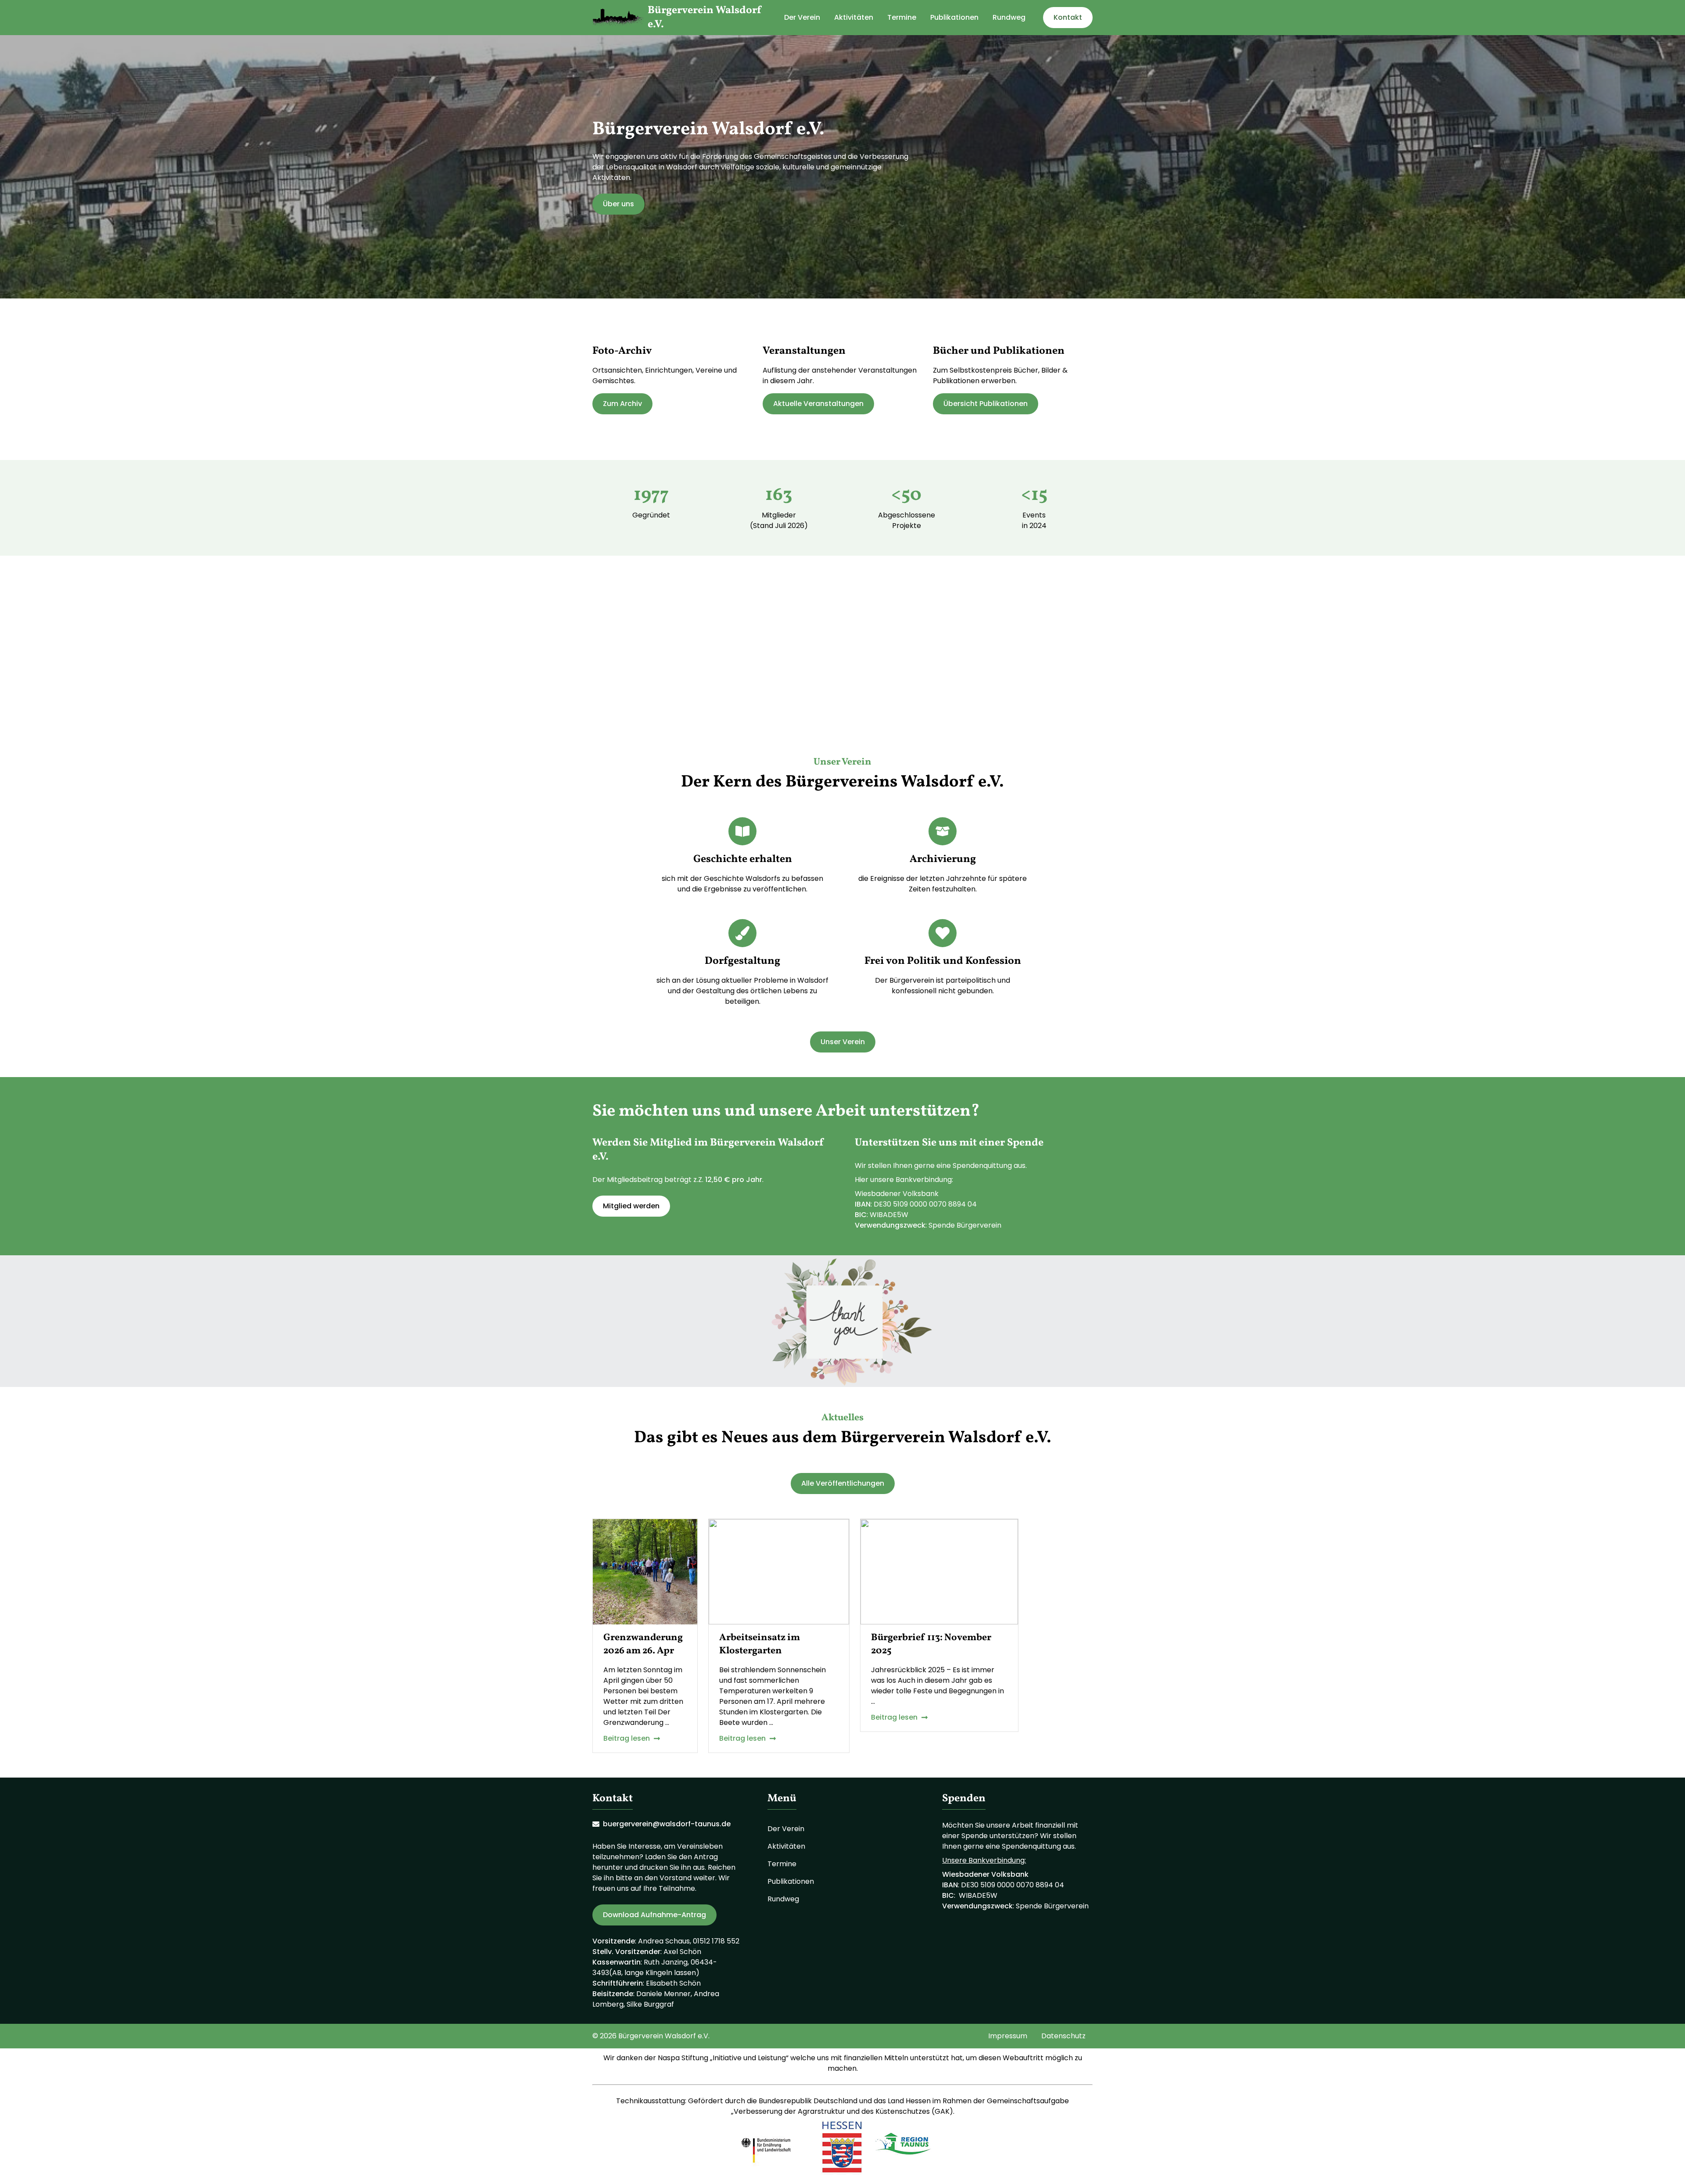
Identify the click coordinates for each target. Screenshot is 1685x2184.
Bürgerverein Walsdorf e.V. (705, 18)
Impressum (1008, 2036)
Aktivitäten (854, 17)
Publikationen (954, 17)
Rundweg (1009, 17)
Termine (902, 17)
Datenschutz (1063, 2036)
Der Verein (802, 17)
